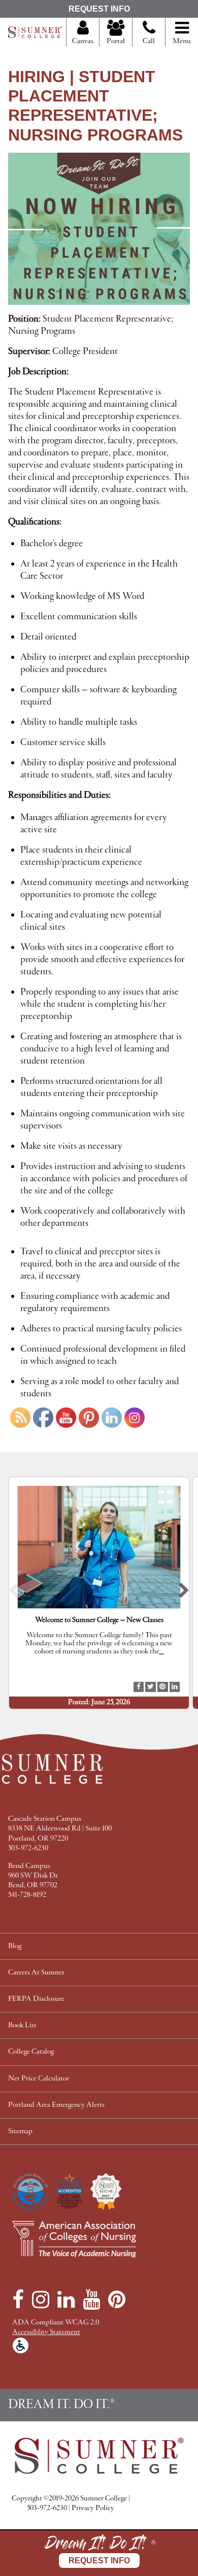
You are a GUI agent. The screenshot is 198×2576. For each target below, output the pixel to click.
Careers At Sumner (36, 1973)
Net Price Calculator (39, 2079)
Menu (182, 41)
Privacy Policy (93, 2508)
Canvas (83, 41)
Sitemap (20, 2131)
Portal (116, 41)
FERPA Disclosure (36, 1999)
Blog (15, 1946)
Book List (22, 2025)
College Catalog (31, 2052)
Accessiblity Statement (46, 2332)
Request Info (99, 9)
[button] (14, 1593)
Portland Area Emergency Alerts (56, 2105)
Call (149, 41)
